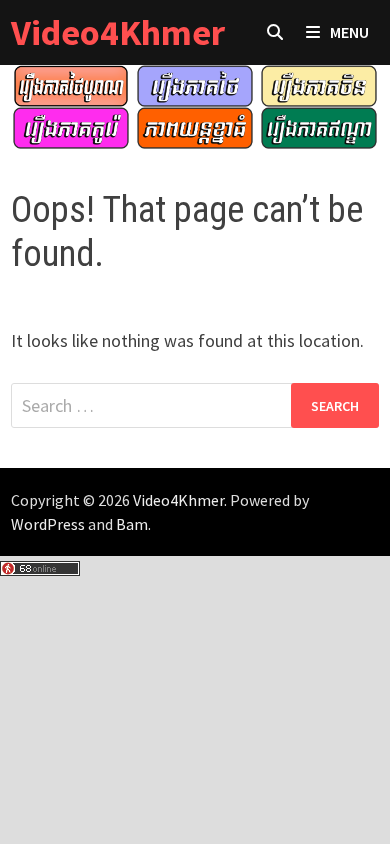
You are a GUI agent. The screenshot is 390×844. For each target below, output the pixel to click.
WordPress (48, 524)
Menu (349, 32)
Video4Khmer (118, 32)
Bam (132, 524)
